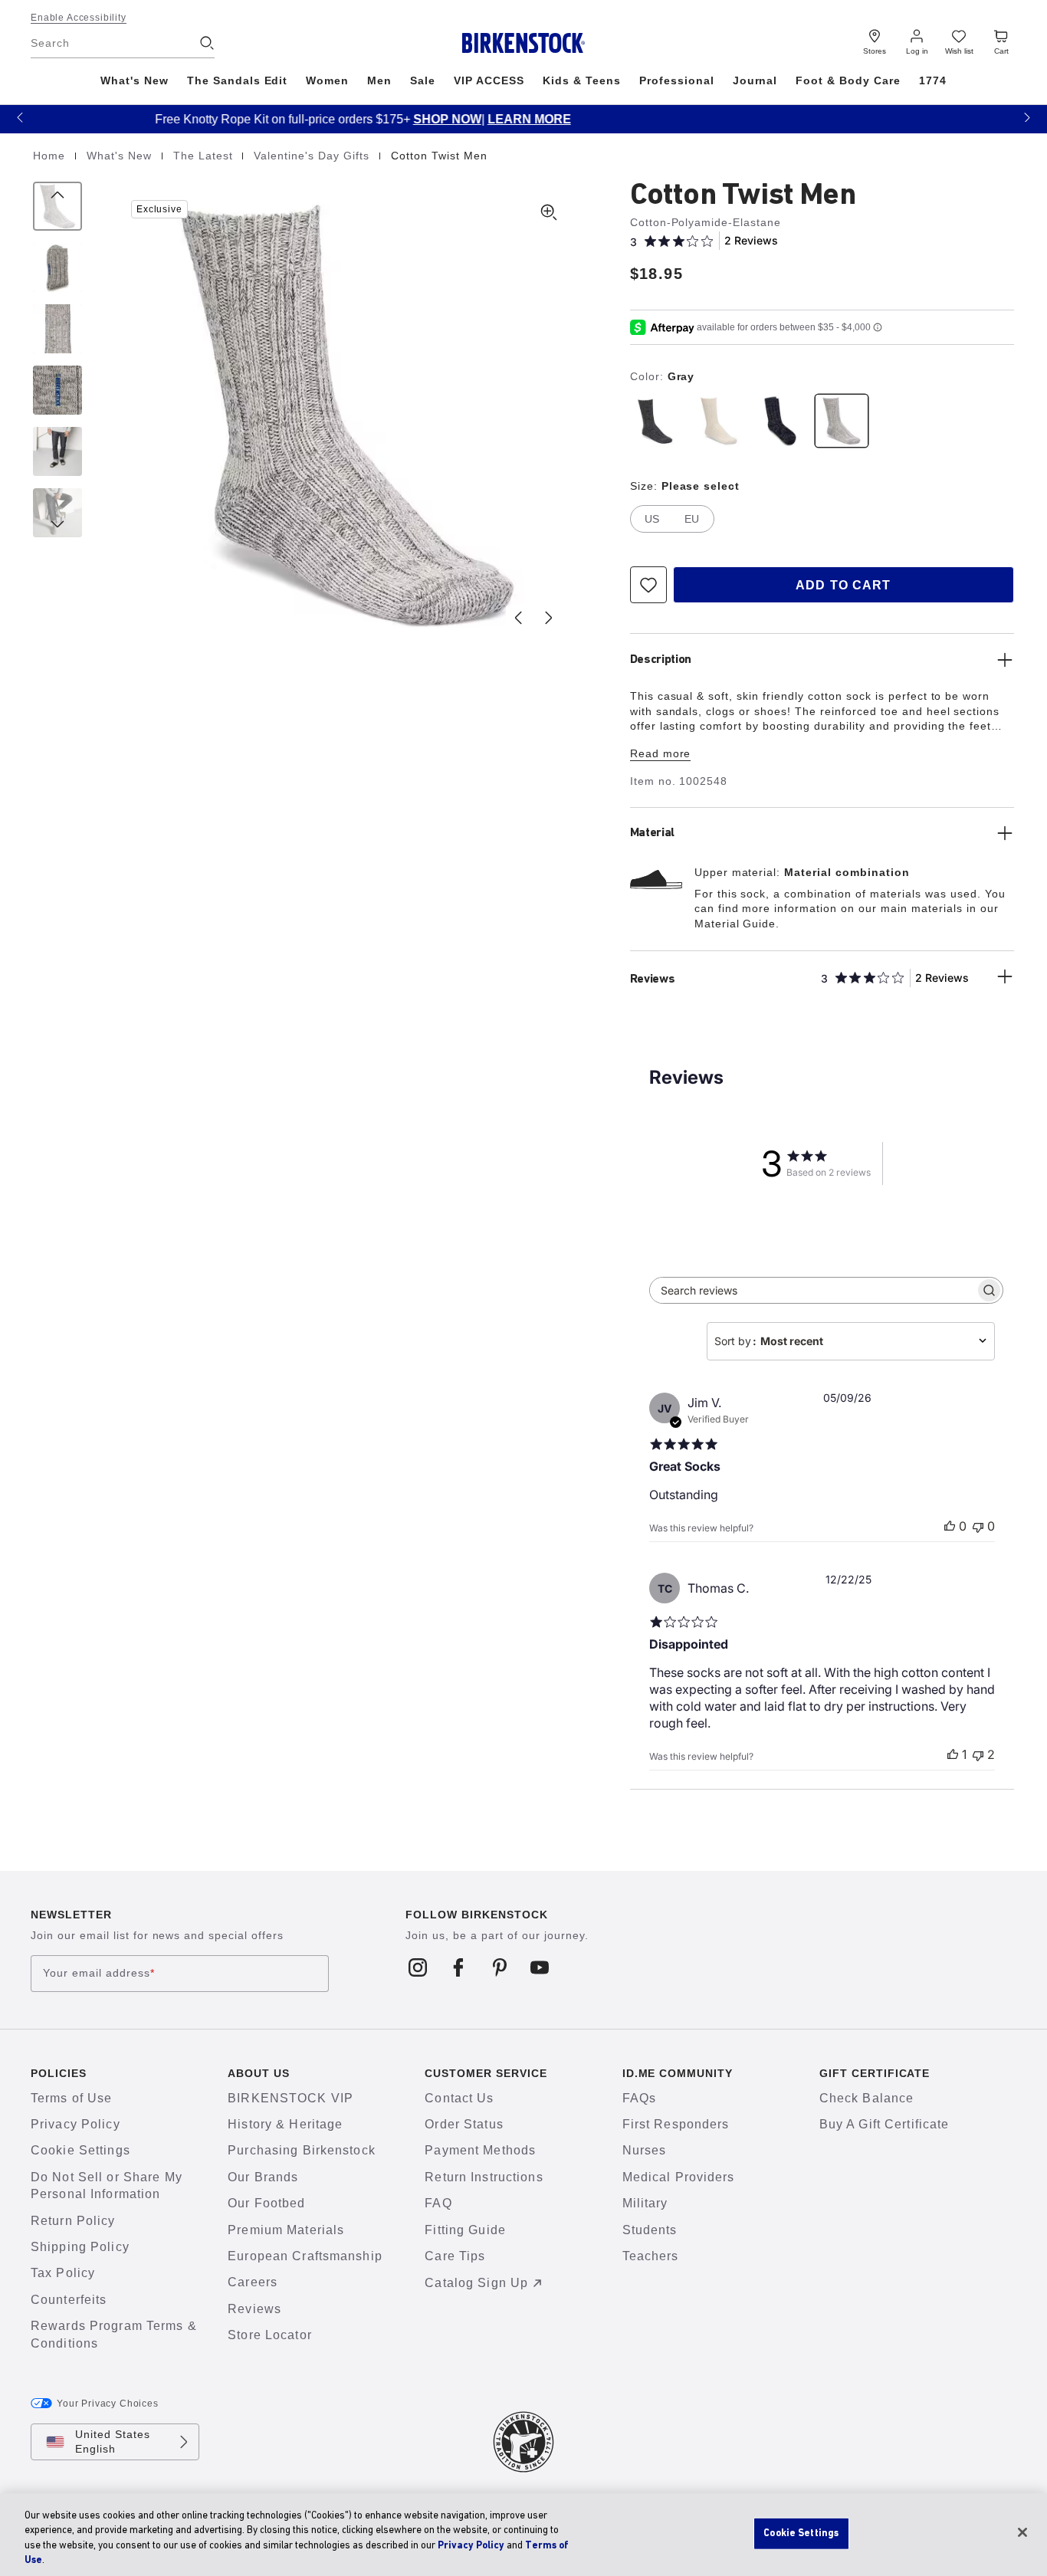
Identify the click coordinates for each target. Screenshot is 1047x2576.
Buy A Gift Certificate (885, 2124)
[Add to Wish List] (648, 585)
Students (650, 2230)
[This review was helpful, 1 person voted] (953, 1754)
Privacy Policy (75, 2124)
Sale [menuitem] (423, 80)
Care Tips (455, 2256)
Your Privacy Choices (108, 2404)
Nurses (645, 2150)
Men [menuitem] (379, 80)
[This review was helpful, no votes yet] (950, 1526)
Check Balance (867, 2098)
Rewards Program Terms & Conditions (114, 2334)
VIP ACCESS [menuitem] (489, 80)
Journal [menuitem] (755, 80)
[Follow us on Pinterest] (499, 1967)
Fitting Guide (465, 2230)
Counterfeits (69, 2300)
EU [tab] (692, 519)
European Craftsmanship (305, 2256)
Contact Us (459, 2098)
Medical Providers (679, 2177)
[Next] (57, 513)
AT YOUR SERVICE (900, 119)
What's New (121, 156)
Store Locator (270, 2335)
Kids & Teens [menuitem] (582, 80)
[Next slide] (549, 618)
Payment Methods (480, 2150)
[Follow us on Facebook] (459, 1967)
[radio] (658, 421)
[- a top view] (57, 267)
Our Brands (263, 2177)
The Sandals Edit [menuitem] (238, 80)
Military (645, 2203)
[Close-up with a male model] (57, 451)
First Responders (676, 2124)
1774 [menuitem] (933, 80)
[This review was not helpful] (978, 1754)
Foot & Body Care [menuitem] (848, 80)
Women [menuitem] (327, 80)
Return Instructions (484, 2177)
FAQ (438, 2203)
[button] (20, 117)
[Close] (1022, 2532)
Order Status (464, 2124)
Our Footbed (266, 2203)
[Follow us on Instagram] (418, 1967)
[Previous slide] (518, 618)
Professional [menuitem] (677, 80)
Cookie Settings (80, 2150)
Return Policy (73, 2221)
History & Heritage (285, 2124)
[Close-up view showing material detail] (57, 329)
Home (51, 156)
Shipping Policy (80, 2247)
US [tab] (652, 519)
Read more (661, 753)
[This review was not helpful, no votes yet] (978, 1526)
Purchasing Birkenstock (302, 2150)
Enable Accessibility (79, 18)
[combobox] (851, 1341)
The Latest (205, 156)
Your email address (99, 1973)
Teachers (651, 2256)
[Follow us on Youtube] (540, 1967)
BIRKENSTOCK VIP (290, 2098)
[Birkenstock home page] (524, 43)
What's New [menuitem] (135, 80)
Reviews (254, 2309)
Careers (253, 2282)
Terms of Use (71, 2098)
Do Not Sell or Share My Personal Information (107, 2185)
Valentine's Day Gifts (313, 156)
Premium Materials (286, 2230)
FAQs (639, 2098)
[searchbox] (812, 1290)
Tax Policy (63, 2273)
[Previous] (57, 206)
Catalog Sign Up (476, 2283)
